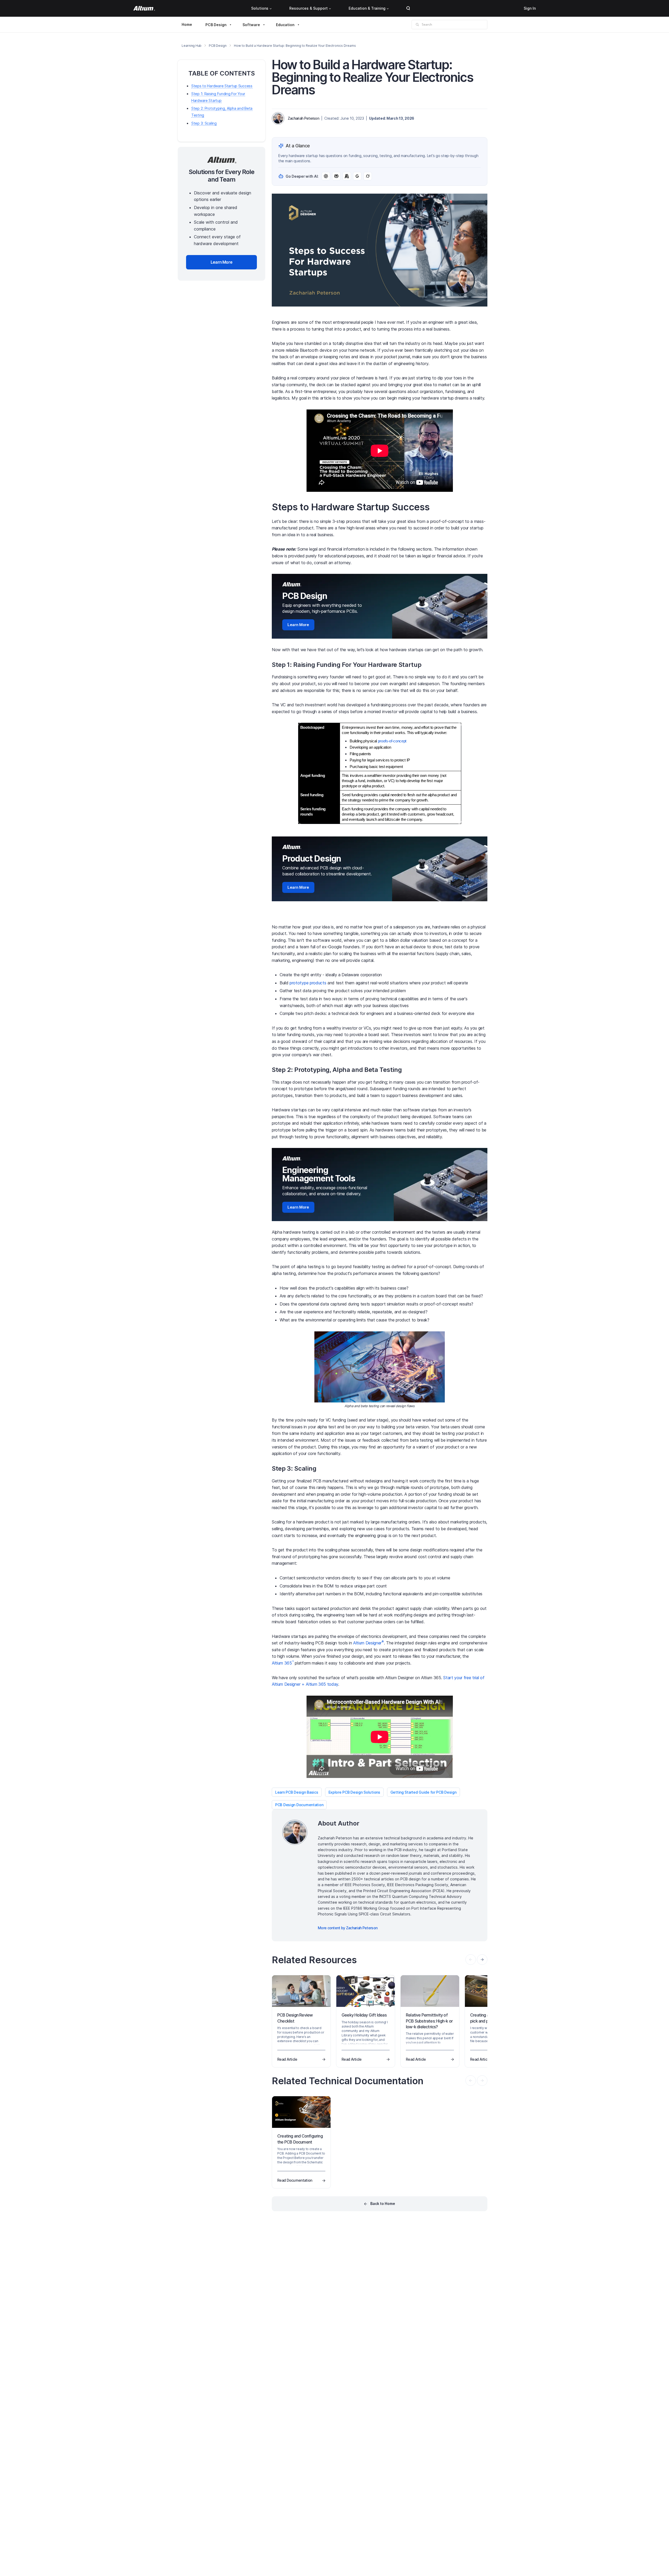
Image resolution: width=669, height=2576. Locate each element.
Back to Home (383, 2204)
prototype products (308, 983)
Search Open (408, 8)
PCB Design (216, 25)
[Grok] (368, 176)
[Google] (357, 176)
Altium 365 (283, 1663)
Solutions (260, 8)
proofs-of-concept (392, 741)
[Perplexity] (336, 176)
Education (285, 25)
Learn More (298, 625)
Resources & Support (308, 8)
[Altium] (144, 8)
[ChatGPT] (326, 176)
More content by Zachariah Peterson (348, 1928)
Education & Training (367, 8)
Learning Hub (192, 46)
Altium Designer (368, 1643)
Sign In (530, 8)
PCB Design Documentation (299, 1805)
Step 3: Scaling (204, 123)
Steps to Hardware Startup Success (222, 86)
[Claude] (347, 176)
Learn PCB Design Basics (297, 1792)
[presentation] (482, 1960)
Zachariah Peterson (303, 118)
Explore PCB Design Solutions (354, 1792)
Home (187, 24)
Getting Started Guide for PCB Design (423, 1792)
